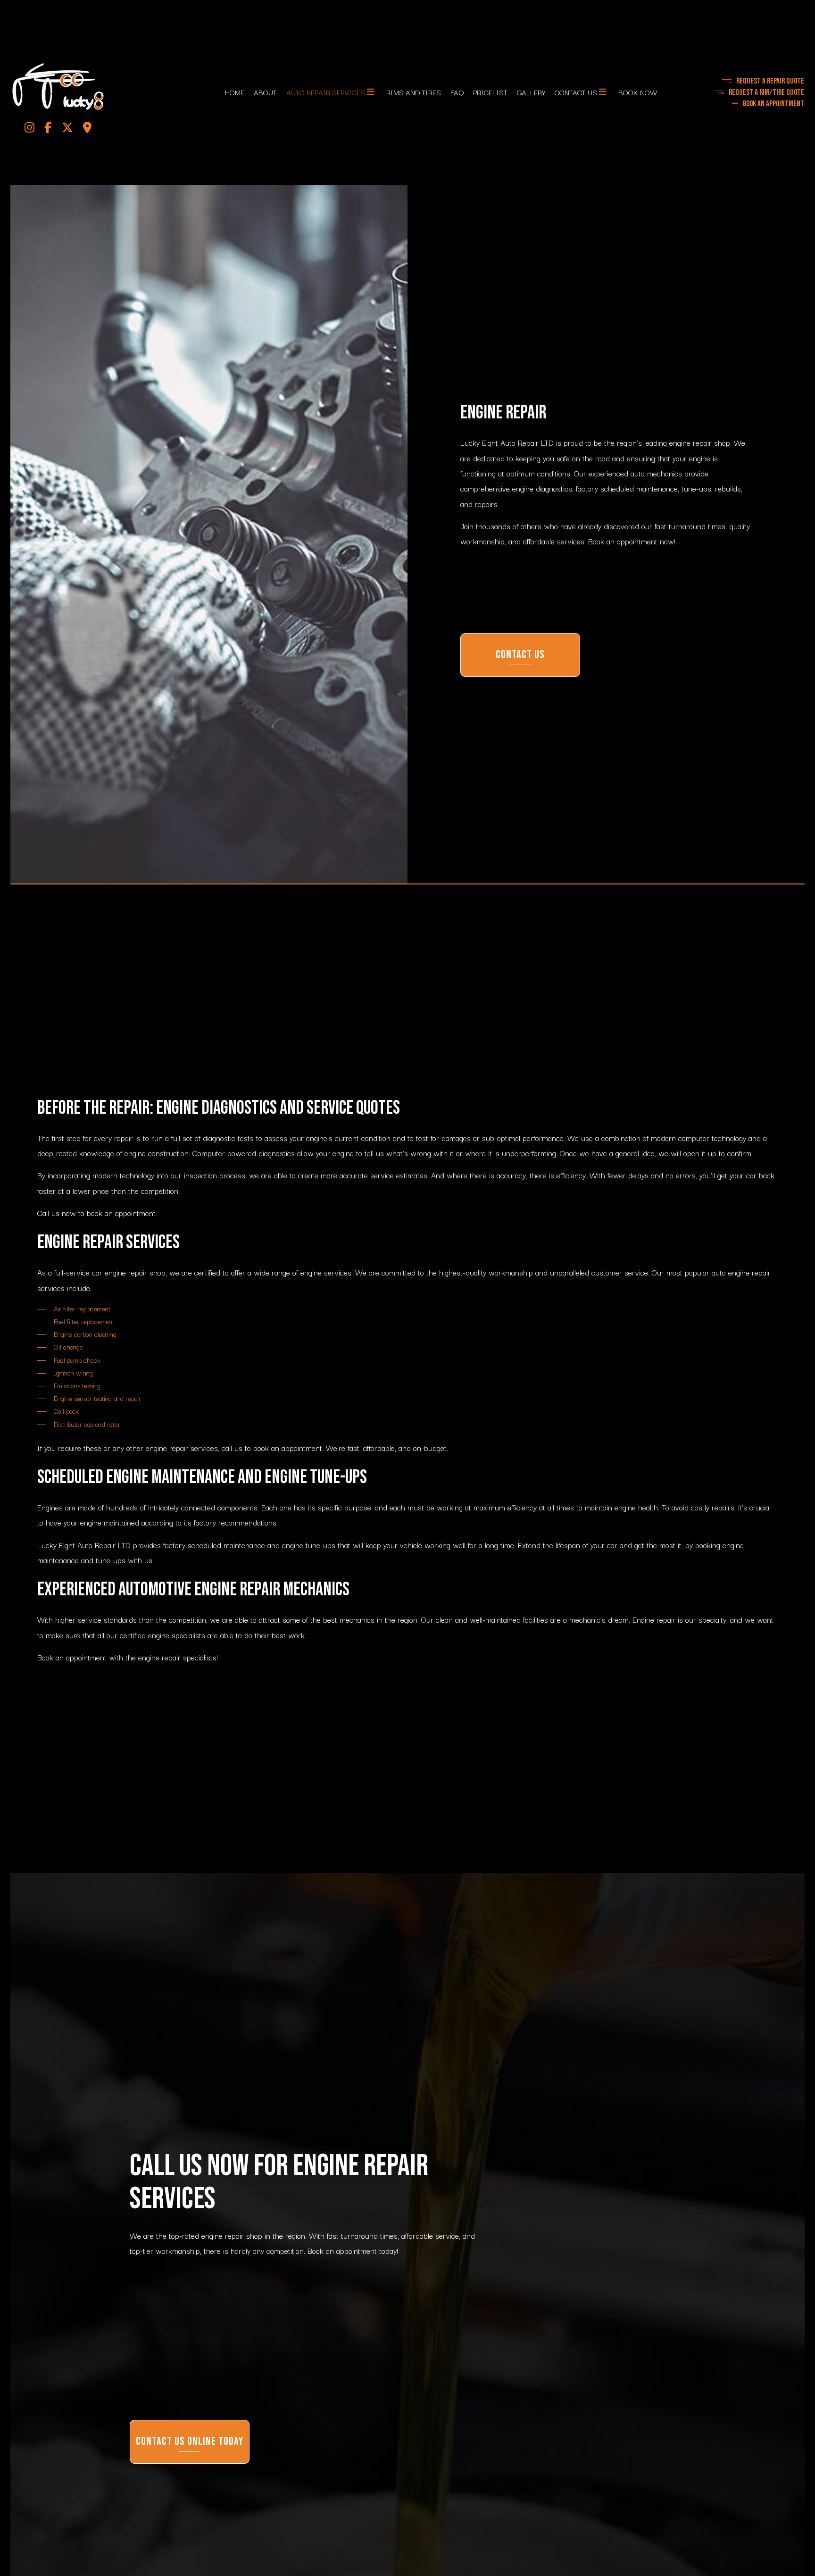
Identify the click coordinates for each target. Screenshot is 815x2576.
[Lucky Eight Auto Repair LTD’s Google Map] (87, 130)
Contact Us (576, 93)
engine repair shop (700, 445)
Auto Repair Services (326, 93)
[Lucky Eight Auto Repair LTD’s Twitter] (67, 130)
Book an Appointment (773, 105)
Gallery (531, 93)
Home (235, 93)
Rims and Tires (414, 93)
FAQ (457, 93)
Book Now (638, 93)
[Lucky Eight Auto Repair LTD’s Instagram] (30, 130)
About (265, 93)
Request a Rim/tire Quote (766, 93)
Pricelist (490, 93)
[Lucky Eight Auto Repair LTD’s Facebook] (48, 130)
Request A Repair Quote (770, 82)
